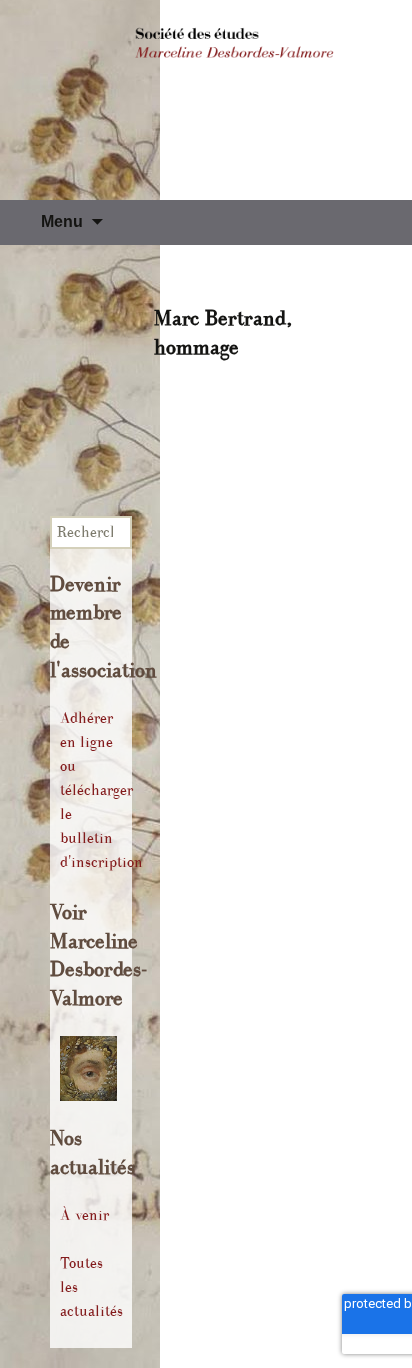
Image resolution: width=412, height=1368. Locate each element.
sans (286, 377)
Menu (62, 221)
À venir (84, 1215)
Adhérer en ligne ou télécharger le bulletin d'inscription (101, 790)
